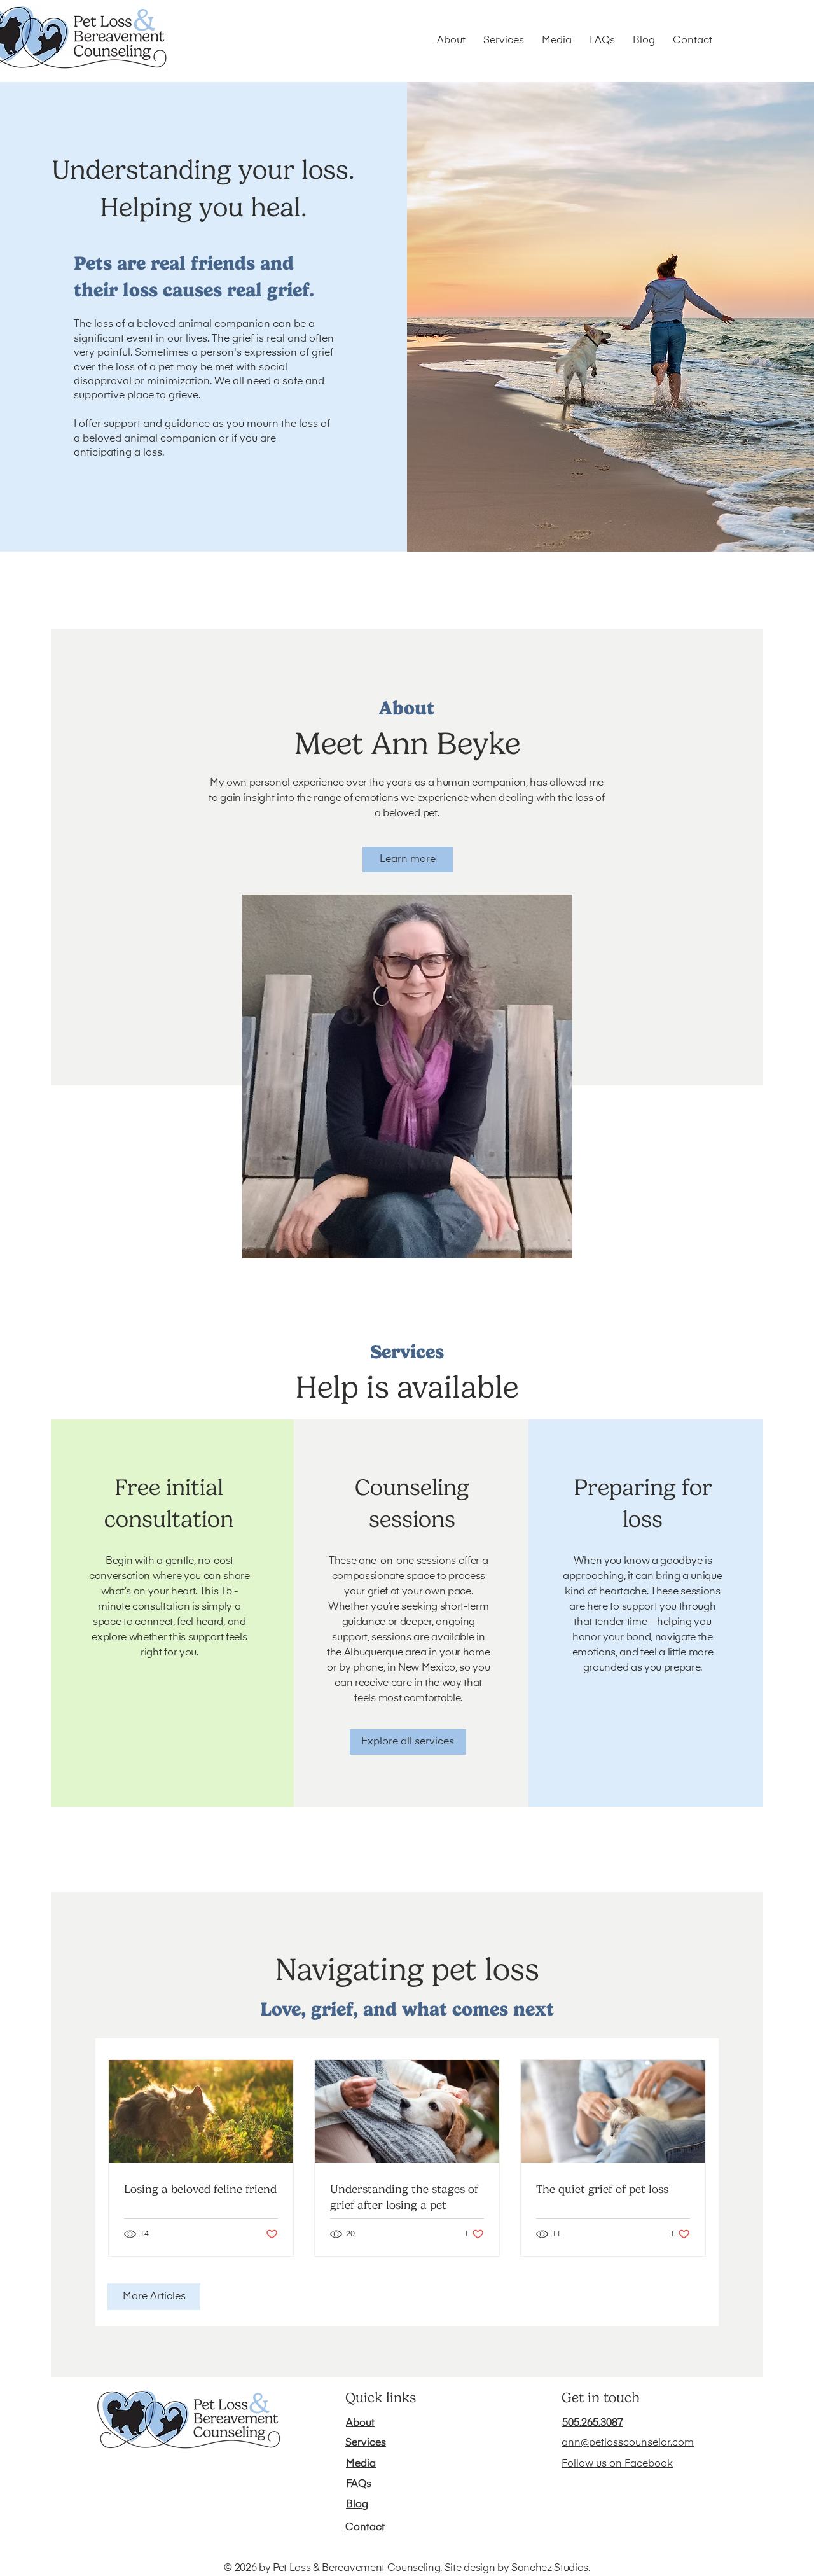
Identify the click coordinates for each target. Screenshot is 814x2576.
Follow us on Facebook (617, 2464)
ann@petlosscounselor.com (628, 2443)
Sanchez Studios (550, 2568)
